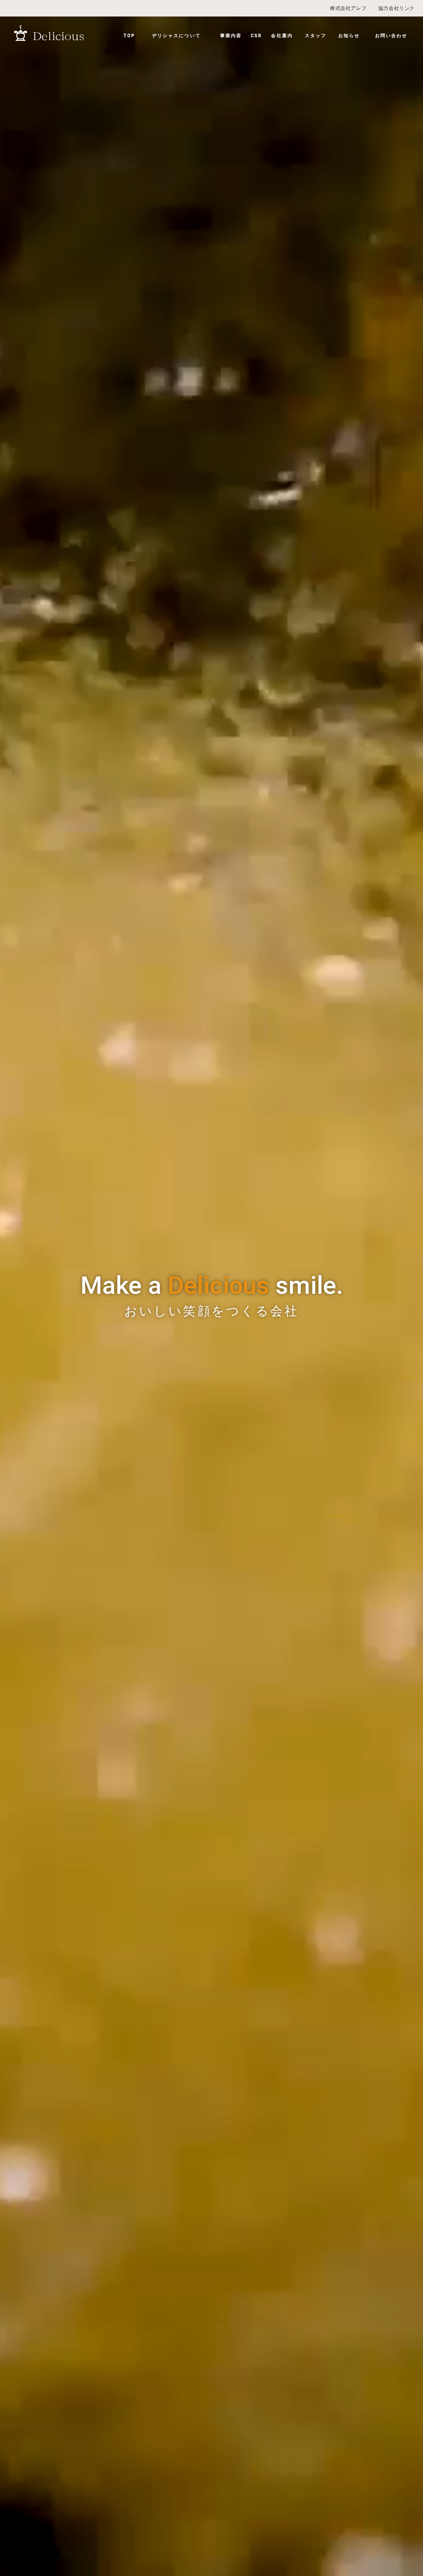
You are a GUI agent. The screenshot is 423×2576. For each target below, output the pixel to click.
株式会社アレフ (348, 8)
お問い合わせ (391, 36)
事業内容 (231, 36)
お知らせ (349, 36)
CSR (256, 36)
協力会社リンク (397, 8)
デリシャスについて (176, 36)
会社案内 (282, 36)
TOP (129, 36)
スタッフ (316, 36)
